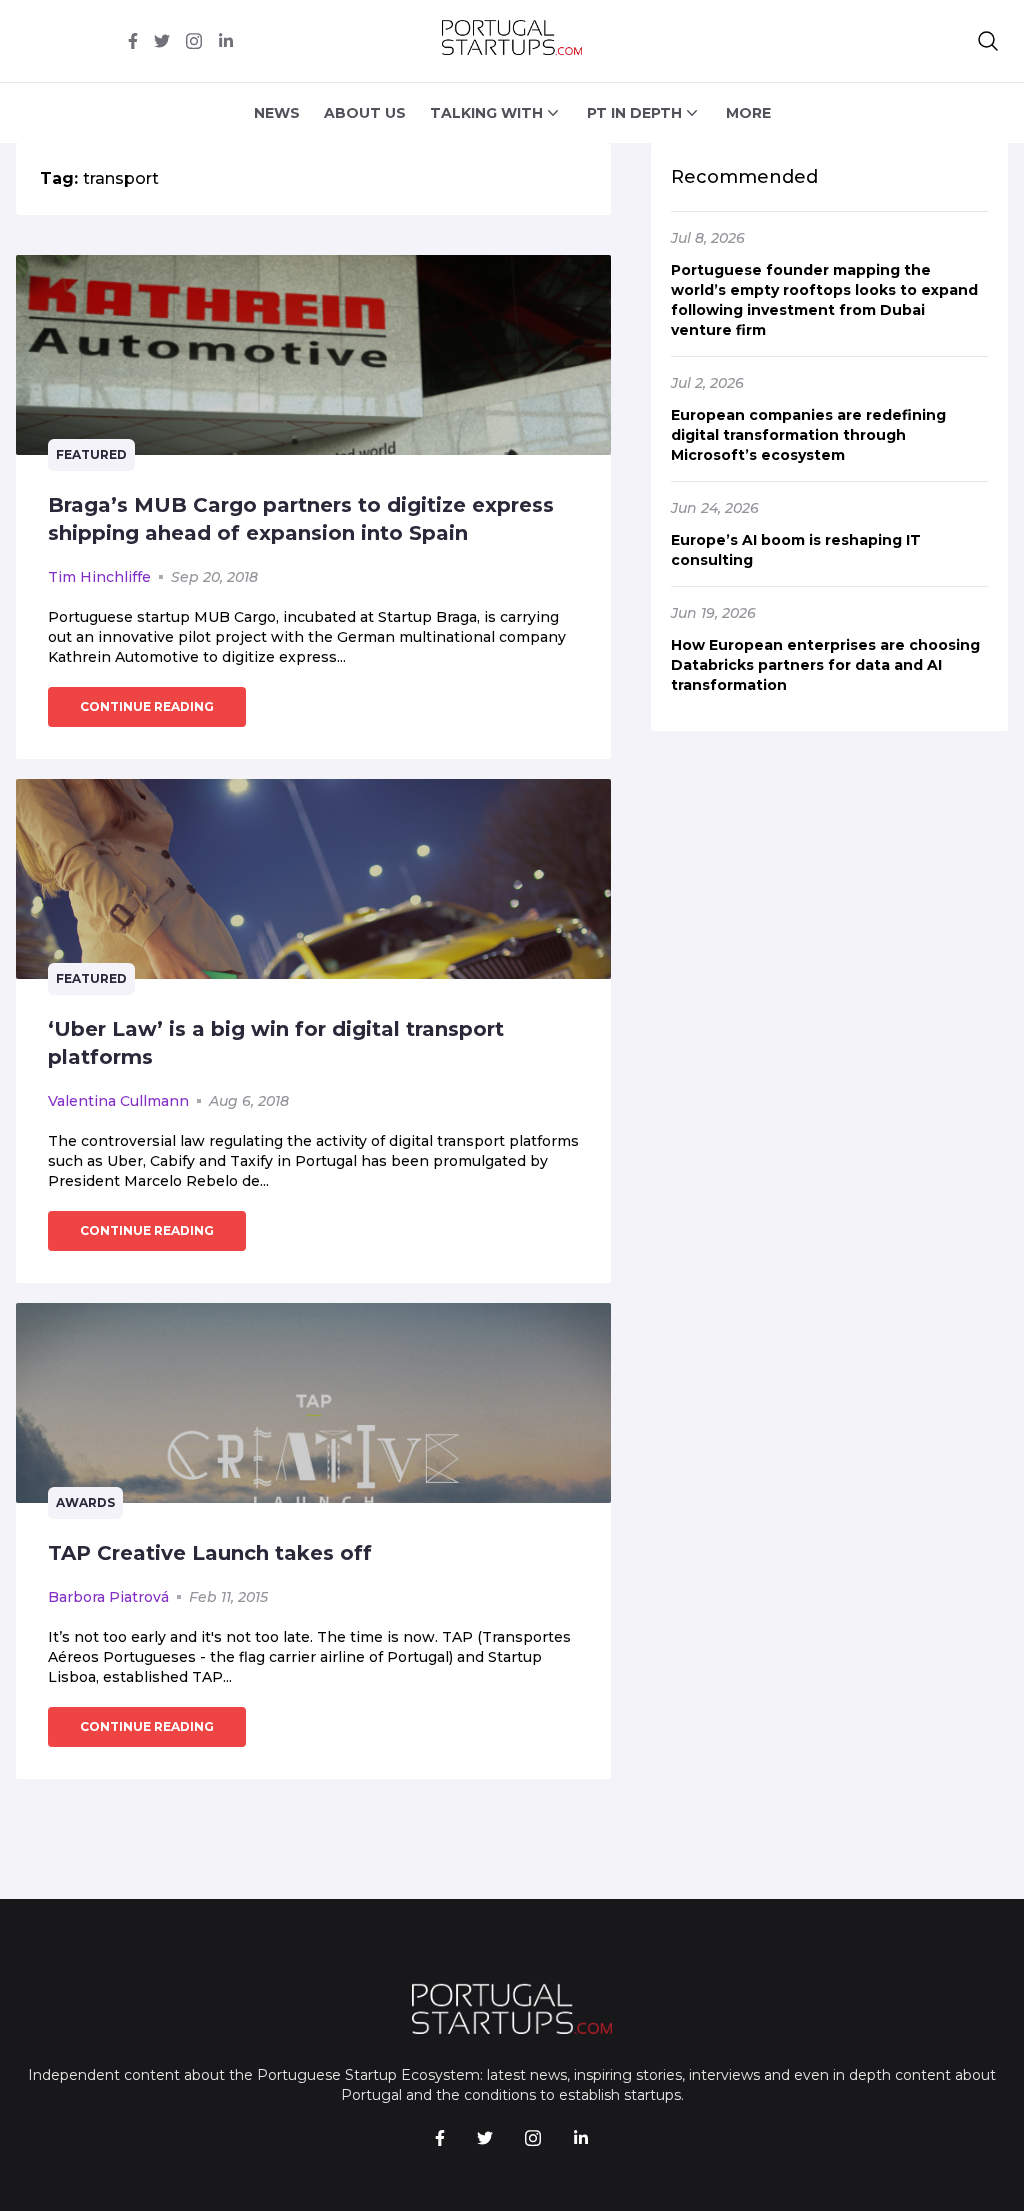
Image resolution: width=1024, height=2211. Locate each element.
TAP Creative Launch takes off (210, 1553)
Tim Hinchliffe (99, 577)
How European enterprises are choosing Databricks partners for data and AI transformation (825, 665)
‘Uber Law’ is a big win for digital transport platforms (276, 1043)
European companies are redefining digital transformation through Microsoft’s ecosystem (808, 435)
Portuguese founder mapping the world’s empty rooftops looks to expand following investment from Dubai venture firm (824, 300)
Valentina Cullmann (118, 1101)
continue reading (147, 706)
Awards (85, 1502)
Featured (91, 454)
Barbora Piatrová (108, 1597)
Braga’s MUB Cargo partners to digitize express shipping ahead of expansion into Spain (301, 519)
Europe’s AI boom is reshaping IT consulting (796, 550)
